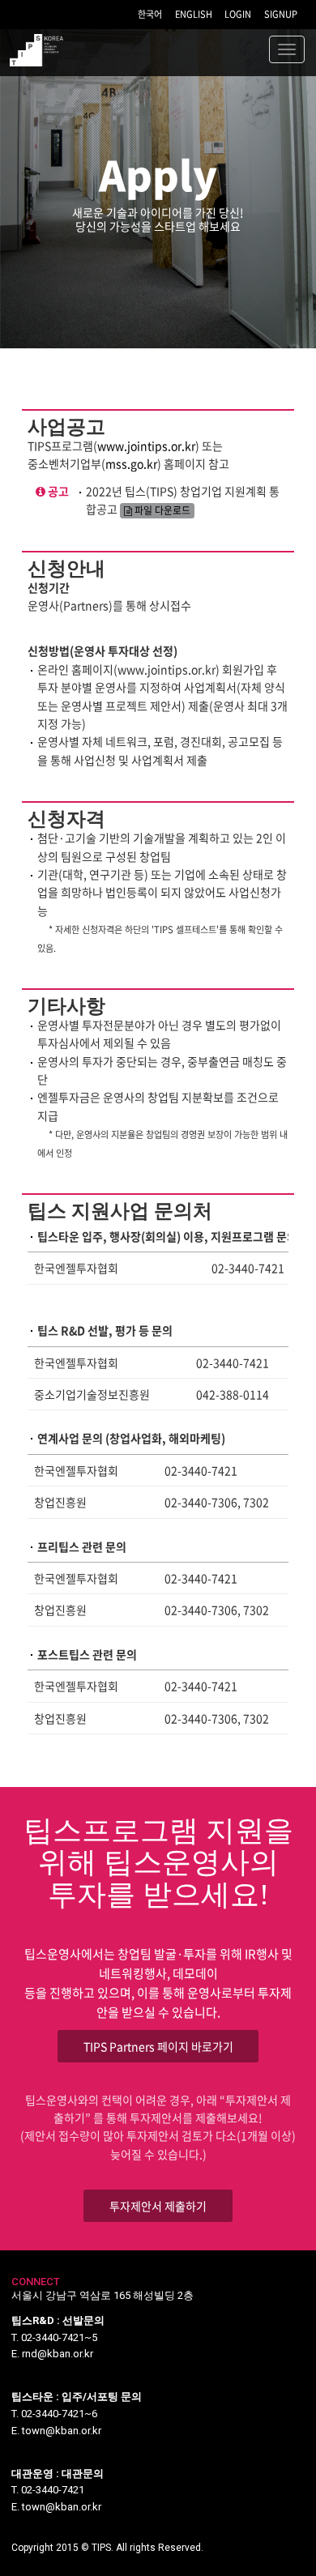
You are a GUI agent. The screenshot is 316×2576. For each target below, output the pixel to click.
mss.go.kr (131, 463)
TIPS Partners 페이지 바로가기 (158, 2046)
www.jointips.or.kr (146, 446)
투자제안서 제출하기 (158, 2206)
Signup (281, 14)
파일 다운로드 (161, 510)
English (194, 14)
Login (238, 14)
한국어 (150, 14)
